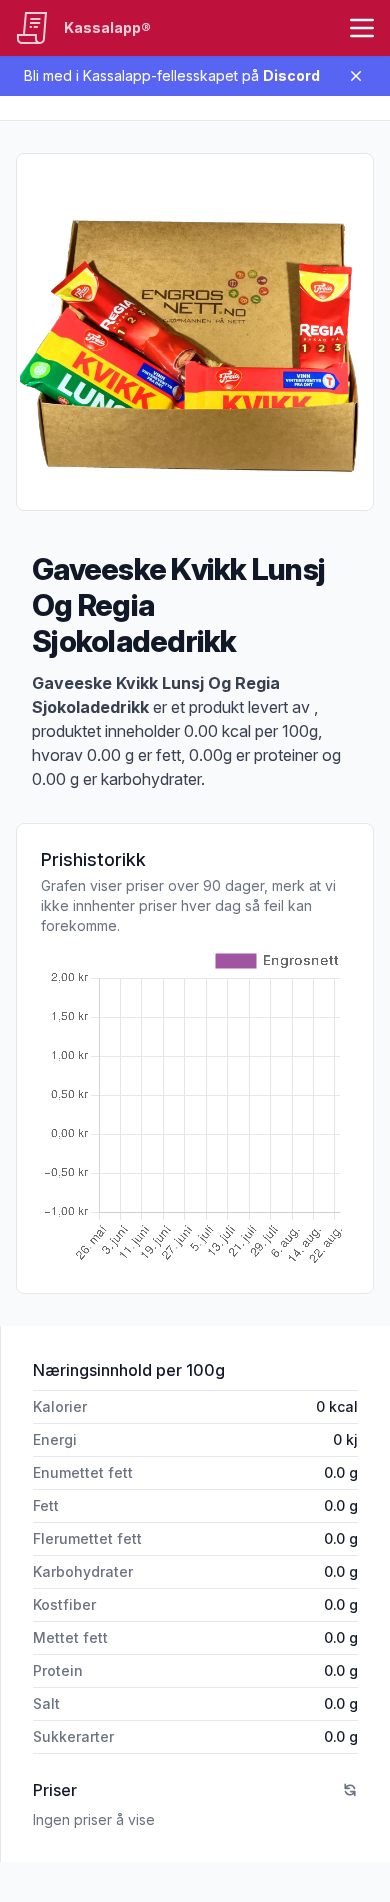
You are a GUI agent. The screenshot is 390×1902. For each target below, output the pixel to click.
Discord (291, 75)
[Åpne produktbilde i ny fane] (195, 332)
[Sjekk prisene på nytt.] (350, 1790)
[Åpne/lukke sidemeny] (362, 28)
